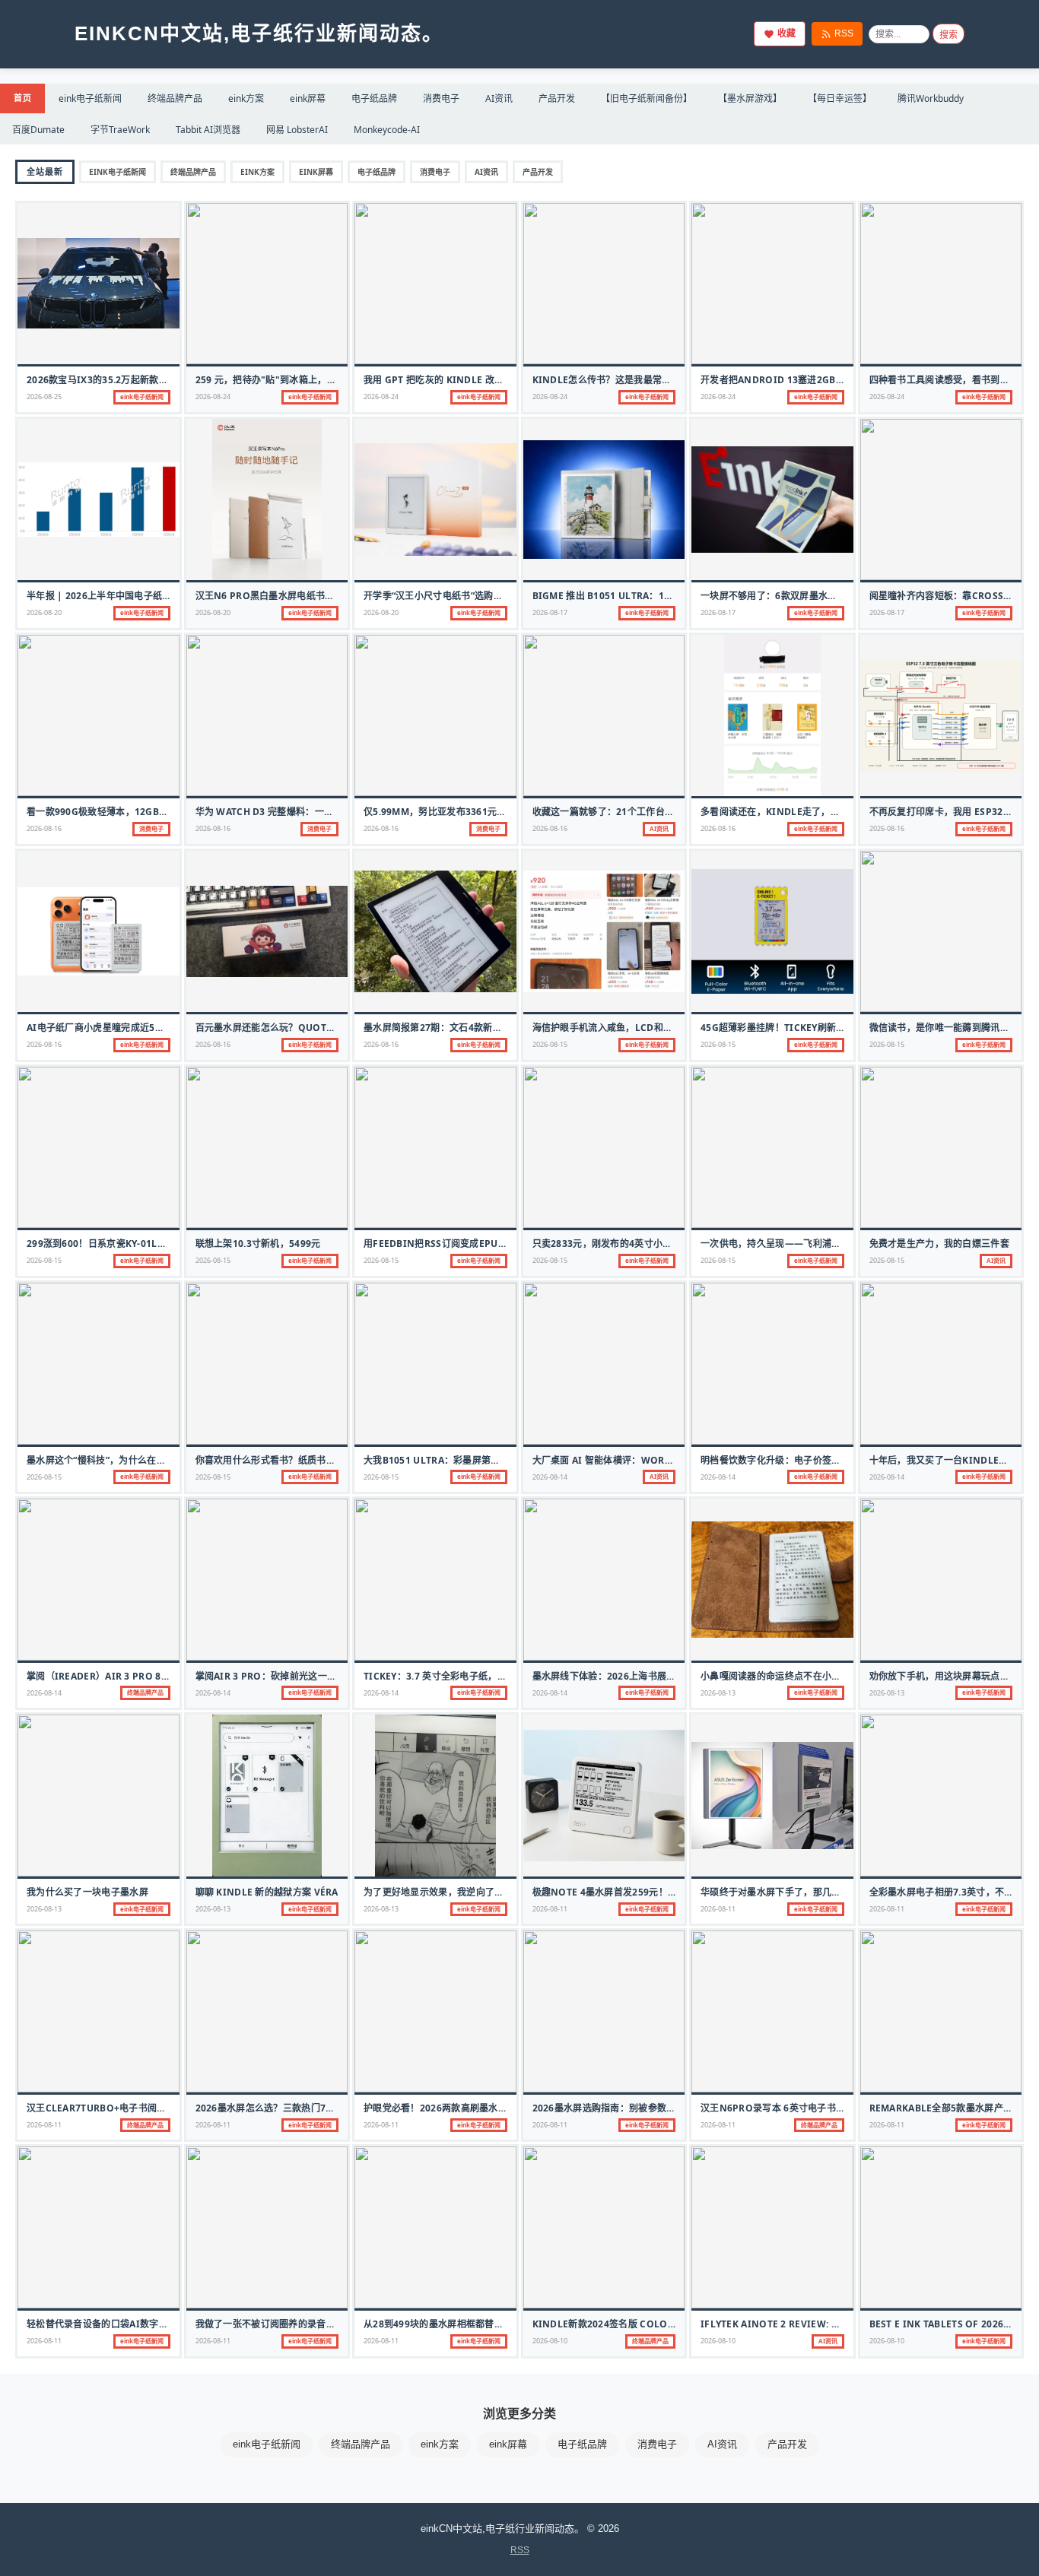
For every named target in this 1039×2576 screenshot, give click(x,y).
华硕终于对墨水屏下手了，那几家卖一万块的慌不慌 (808, 1892)
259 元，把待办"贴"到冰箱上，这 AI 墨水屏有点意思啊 (311, 380)
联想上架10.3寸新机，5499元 (258, 1244)
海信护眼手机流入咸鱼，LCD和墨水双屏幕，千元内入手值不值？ (668, 1028)
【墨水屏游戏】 (750, 98)
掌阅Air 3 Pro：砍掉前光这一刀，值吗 (280, 1676)
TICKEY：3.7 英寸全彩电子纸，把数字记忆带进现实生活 (482, 1676)
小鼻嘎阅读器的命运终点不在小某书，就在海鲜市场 (808, 1676)
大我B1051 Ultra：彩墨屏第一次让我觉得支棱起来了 (479, 1460)
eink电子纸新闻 (90, 98)
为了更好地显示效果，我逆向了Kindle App (458, 1892)
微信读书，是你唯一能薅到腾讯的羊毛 (949, 1028)
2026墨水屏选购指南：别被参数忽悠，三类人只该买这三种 (656, 2108)
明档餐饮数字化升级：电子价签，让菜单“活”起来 (803, 1460)
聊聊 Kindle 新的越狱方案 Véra (267, 1892)
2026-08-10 (550, 2341)
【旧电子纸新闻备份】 (647, 98)
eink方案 (246, 98)
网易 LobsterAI (297, 130)
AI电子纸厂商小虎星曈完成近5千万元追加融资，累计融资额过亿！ (165, 1028)
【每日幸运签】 (840, 98)
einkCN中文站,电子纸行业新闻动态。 (259, 33)
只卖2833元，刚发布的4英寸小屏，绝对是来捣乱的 (640, 1244)
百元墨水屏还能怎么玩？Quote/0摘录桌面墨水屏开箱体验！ (325, 1028)
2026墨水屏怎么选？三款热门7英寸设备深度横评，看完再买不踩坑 (336, 2108)
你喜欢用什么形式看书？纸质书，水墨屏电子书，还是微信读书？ (331, 1460)
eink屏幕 (308, 98)
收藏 (786, 33)
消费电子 (441, 98)
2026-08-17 (550, 612)
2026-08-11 (550, 1909)
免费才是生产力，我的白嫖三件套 (940, 1244)
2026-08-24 (213, 397)
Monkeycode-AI (387, 130)
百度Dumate (38, 130)
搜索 (948, 35)
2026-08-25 (44, 397)
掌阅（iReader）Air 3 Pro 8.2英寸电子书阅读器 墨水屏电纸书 (165, 1676)
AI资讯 (499, 98)
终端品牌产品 (175, 98)
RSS (844, 33)
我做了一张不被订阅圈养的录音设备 (270, 2324)
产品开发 (557, 98)
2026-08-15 (550, 1044)
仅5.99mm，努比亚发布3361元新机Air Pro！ (464, 812)
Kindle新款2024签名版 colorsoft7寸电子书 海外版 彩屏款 (667, 2324)
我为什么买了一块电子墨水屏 (87, 1892)
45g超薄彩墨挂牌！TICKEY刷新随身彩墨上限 (796, 1028)
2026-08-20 (44, 612)
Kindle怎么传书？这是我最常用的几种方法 (626, 380)
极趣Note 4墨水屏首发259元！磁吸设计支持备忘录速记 (652, 1892)
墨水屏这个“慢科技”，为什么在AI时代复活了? (122, 1460)
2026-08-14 (550, 1477)
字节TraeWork (120, 130)
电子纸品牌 (374, 98)
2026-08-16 (44, 828)
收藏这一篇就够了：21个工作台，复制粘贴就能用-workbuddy (669, 812)
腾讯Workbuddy (931, 98)
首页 (22, 98)
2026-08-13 (718, 1693)
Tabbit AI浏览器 (208, 130)
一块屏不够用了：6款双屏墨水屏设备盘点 (788, 596)
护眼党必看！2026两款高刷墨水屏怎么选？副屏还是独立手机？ (496, 2108)
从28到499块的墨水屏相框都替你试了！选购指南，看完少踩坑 (494, 2324)
